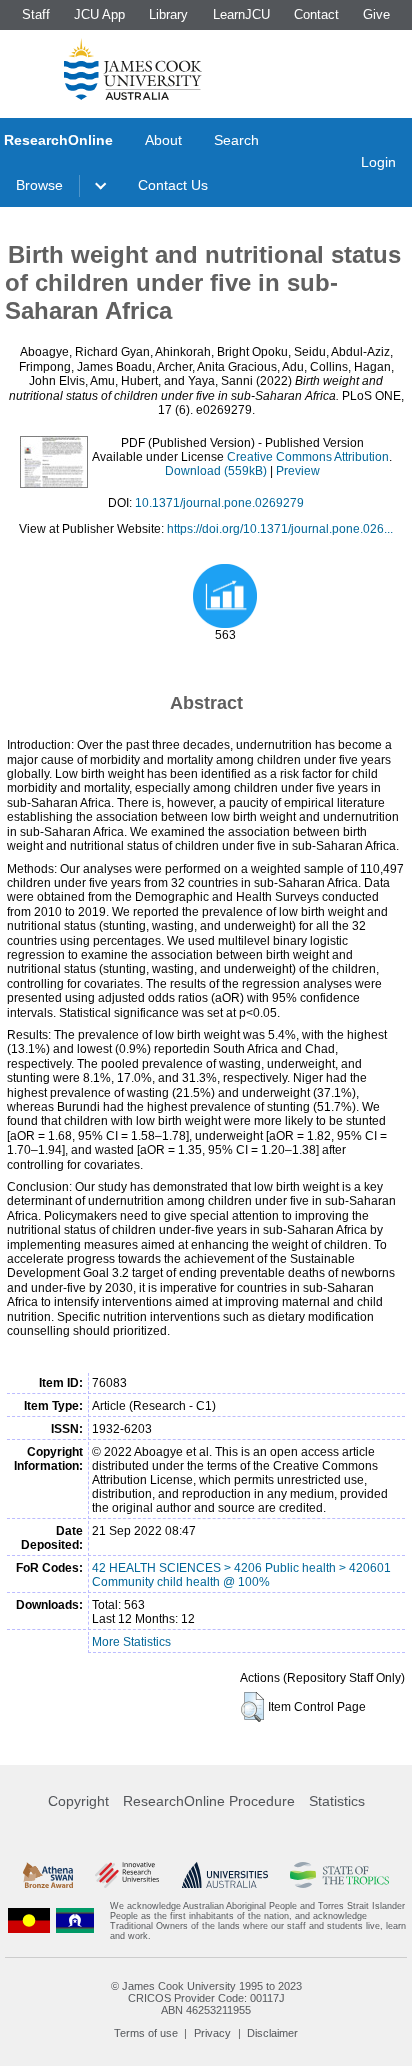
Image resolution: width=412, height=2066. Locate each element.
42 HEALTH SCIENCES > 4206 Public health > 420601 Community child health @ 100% (241, 1575)
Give (376, 14)
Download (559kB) (216, 471)
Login (378, 162)
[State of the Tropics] (339, 1875)
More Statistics (131, 1642)
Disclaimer (272, 2033)
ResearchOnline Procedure (209, 1801)
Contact (316, 14)
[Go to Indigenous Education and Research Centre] (29, 1921)
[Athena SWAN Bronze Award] (48, 1875)
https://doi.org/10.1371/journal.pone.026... (280, 529)
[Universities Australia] (225, 1875)
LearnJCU (241, 14)
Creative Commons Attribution (308, 457)
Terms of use (146, 2033)
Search (236, 140)
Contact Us (173, 185)
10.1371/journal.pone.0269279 (219, 503)
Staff (36, 14)
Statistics (337, 1801)
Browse (39, 185)
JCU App (99, 14)
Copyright (78, 1801)
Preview (298, 471)
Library (168, 14)
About (163, 140)
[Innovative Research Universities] (127, 1875)
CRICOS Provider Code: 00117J (206, 1998)
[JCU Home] (133, 69)
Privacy (212, 2033)
